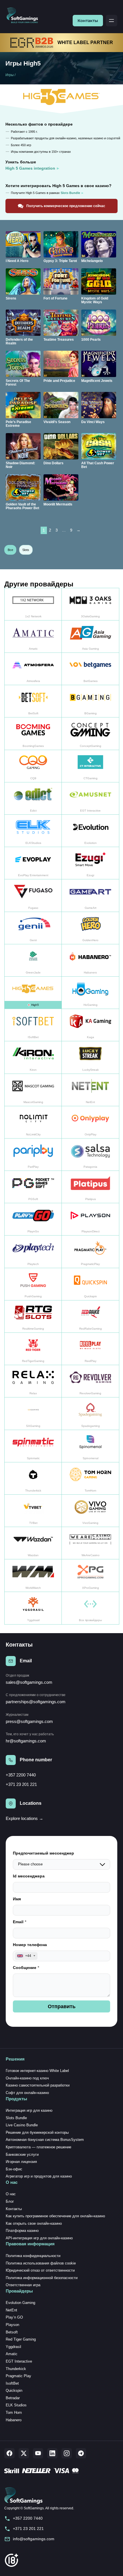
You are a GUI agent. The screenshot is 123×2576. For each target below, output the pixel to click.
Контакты (88, 21)
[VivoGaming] (90, 1511)
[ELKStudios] (33, 831)
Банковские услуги (22, 2154)
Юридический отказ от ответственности (40, 2270)
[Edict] (33, 799)
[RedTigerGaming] (33, 1349)
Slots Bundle (16, 2118)
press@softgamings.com (29, 1721)
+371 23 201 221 (21, 1784)
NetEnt (11, 2310)
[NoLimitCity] (33, 1122)
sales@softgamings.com (29, 1682)
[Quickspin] (90, 1284)
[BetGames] (90, 669)
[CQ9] (33, 766)
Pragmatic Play (18, 2376)
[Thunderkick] (33, 1479)
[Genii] (33, 928)
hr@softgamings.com (26, 1741)
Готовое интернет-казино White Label (37, 2071)
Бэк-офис (14, 2169)
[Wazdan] (33, 1543)
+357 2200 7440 (21, 1775)
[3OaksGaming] (90, 604)
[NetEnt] (90, 1090)
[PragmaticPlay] (90, 1252)
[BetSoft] (33, 701)
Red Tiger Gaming (21, 2339)
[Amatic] (33, 637)
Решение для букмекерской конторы (37, 2132)
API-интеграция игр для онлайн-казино (39, 2238)
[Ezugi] (90, 863)
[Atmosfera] (33, 669)
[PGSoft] (33, 1187)
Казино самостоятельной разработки (38, 2085)
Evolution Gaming (20, 2303)
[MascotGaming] (33, 1090)
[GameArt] (90, 896)
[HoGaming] (90, 993)
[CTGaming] (90, 766)
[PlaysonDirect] (90, 1219)
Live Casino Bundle (22, 2125)
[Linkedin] (52, 2453)
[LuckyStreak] (90, 1057)
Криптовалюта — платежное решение (38, 2147)
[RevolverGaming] (90, 1381)
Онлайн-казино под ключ (27, 2078)
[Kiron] (33, 1057)
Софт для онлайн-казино (27, 2093)
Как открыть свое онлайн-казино (34, 2223)
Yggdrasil (13, 2347)
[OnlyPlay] (90, 1122)
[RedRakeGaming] (90, 1317)
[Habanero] (90, 960)
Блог (10, 2201)
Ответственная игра (23, 2285)
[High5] (33, 993)
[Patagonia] (90, 1155)
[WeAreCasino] (90, 1543)
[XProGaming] (90, 1575)
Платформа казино (22, 2231)
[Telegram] (81, 2453)
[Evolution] (90, 831)
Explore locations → (24, 1818)
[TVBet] (33, 1511)
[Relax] (33, 1381)
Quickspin (14, 2390)
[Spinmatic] (33, 1446)
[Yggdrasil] (33, 1608)
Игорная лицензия (21, 2162)
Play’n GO (14, 2317)
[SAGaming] (33, 1414)
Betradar (13, 2398)
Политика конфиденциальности (33, 2256)
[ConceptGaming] (90, 734)
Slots (26, 550)
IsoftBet (12, 2383)
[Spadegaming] (90, 1414)
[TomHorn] (90, 1479)
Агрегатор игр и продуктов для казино (39, 2176)
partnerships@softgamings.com (36, 1702)
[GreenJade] (33, 960)
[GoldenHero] (90, 928)
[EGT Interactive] (90, 799)
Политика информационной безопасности (42, 2278)
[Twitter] (24, 2453)
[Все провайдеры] (90, 1608)
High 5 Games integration (30, 168)
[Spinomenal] (90, 1446)
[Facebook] (9, 2453)
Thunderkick (16, 2369)
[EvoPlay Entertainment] (33, 863)
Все (10, 550)
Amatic (12, 2354)
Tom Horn (14, 2413)
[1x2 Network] (33, 604)
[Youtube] (38, 2453)
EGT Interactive (19, 2361)
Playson (12, 2325)
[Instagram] (67, 2453)
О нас (11, 2194)
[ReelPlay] (90, 1349)
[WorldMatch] (33, 1575)
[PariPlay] (33, 1155)
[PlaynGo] (33, 1219)
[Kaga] (90, 1025)
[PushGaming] (33, 1284)
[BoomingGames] (33, 734)
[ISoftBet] (33, 1025)
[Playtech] (33, 1252)
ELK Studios (16, 2405)
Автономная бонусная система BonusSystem (45, 2140)
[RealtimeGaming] (33, 1317)
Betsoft (12, 2332)
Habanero (14, 2420)
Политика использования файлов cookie (41, 2263)
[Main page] (24, 16)
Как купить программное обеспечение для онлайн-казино (55, 2216)
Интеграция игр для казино (29, 2110)
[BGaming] (90, 701)
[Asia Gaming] (90, 637)
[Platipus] (90, 1187)
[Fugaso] (33, 896)
